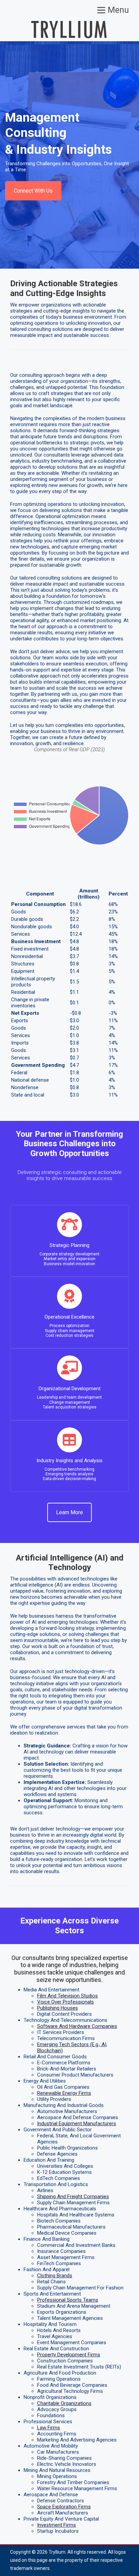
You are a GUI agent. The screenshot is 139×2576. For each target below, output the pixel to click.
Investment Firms (57, 2525)
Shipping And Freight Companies (73, 2197)
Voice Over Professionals (65, 2002)
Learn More (69, 1512)
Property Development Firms (69, 2355)
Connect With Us (33, 191)
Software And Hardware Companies (77, 2026)
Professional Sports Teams (68, 2300)
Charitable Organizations (64, 2403)
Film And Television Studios (67, 1996)
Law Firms (49, 2428)
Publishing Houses (58, 2008)
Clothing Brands (55, 2276)
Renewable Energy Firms (64, 2093)
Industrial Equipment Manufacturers (77, 2124)
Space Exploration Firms (64, 2507)
